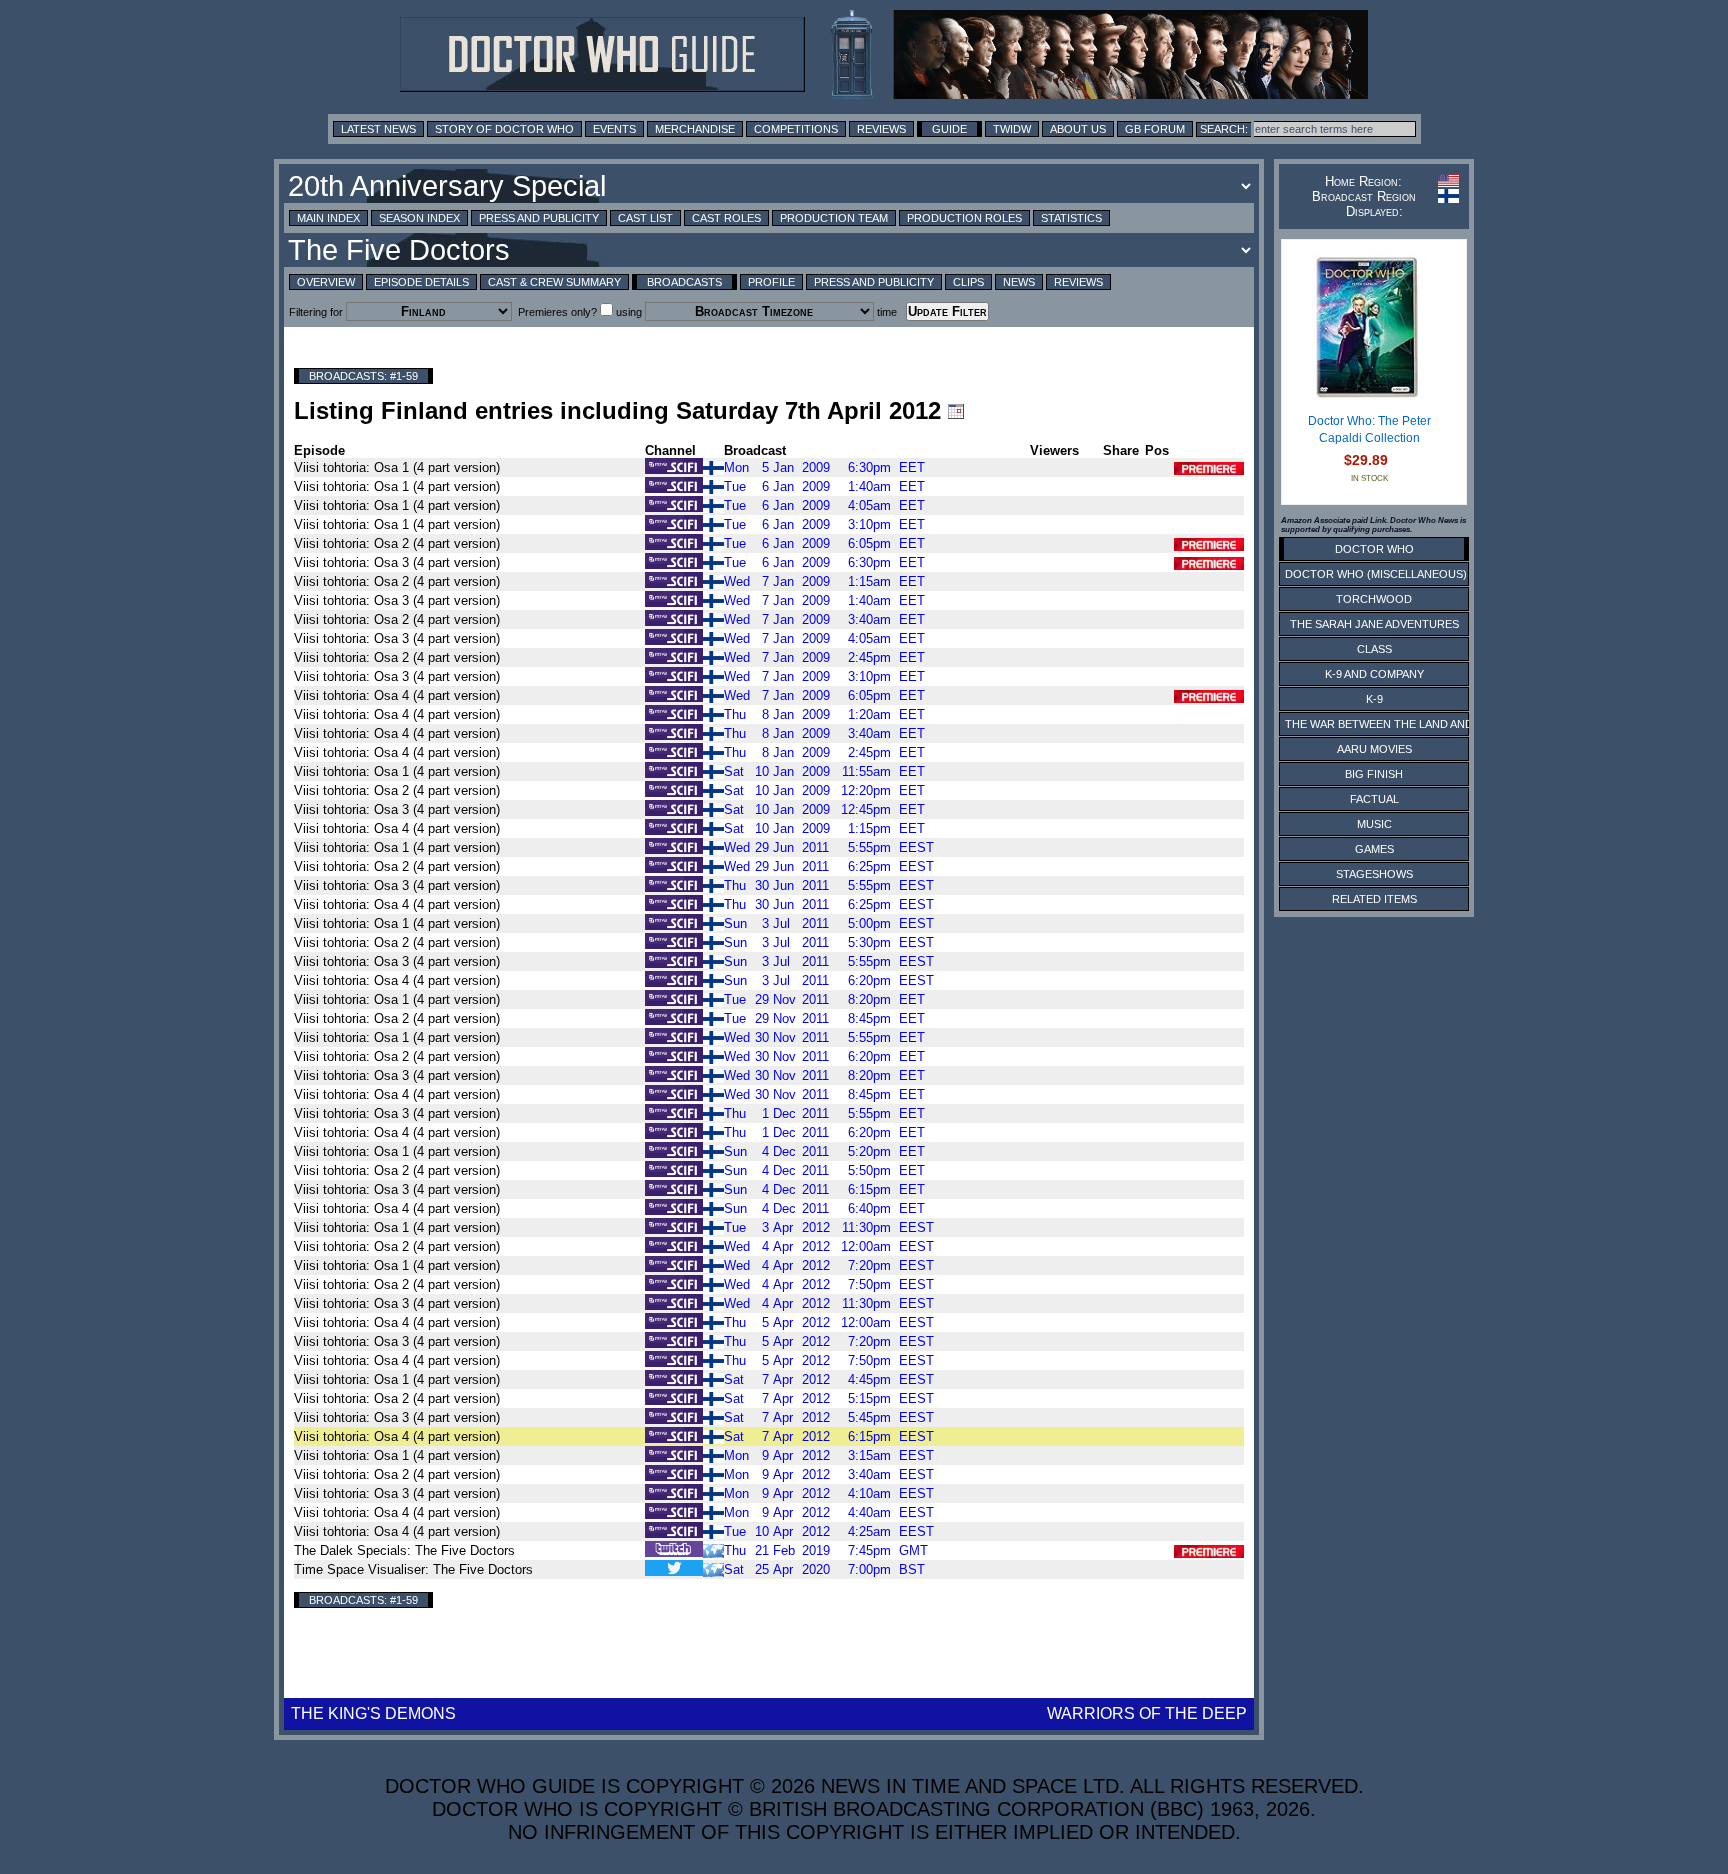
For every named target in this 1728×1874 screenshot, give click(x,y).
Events (614, 129)
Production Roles (964, 218)
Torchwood (1374, 599)
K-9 (1374, 699)
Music (1374, 824)
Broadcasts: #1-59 (363, 376)
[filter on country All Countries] (713, 1568)
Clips (968, 282)
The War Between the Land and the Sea (1403, 724)
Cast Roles (726, 218)
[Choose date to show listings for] (956, 411)
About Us (1078, 129)
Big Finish (1374, 774)
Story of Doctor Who (504, 129)
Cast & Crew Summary (554, 282)
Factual (1374, 799)
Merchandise (695, 129)
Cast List (645, 218)
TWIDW (1012, 129)
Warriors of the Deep (1147, 1713)
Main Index (328, 218)
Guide (949, 129)
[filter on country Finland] (713, 466)
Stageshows (1374, 874)
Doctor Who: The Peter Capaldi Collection (1369, 430)
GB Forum (1155, 129)
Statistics (1071, 218)
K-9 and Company (1374, 674)
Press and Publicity (539, 218)
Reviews (881, 129)
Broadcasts (684, 282)
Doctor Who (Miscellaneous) (1376, 574)
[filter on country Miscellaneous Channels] (713, 1549)
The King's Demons (373, 1713)
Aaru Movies (1374, 749)
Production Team (834, 218)
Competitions (796, 129)
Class (1374, 649)
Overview (326, 282)
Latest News (378, 129)
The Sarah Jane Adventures (1374, 624)
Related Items (1374, 899)
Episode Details (421, 282)
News (1019, 282)
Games (1374, 849)
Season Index (419, 218)
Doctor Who (1374, 549)
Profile (771, 282)
